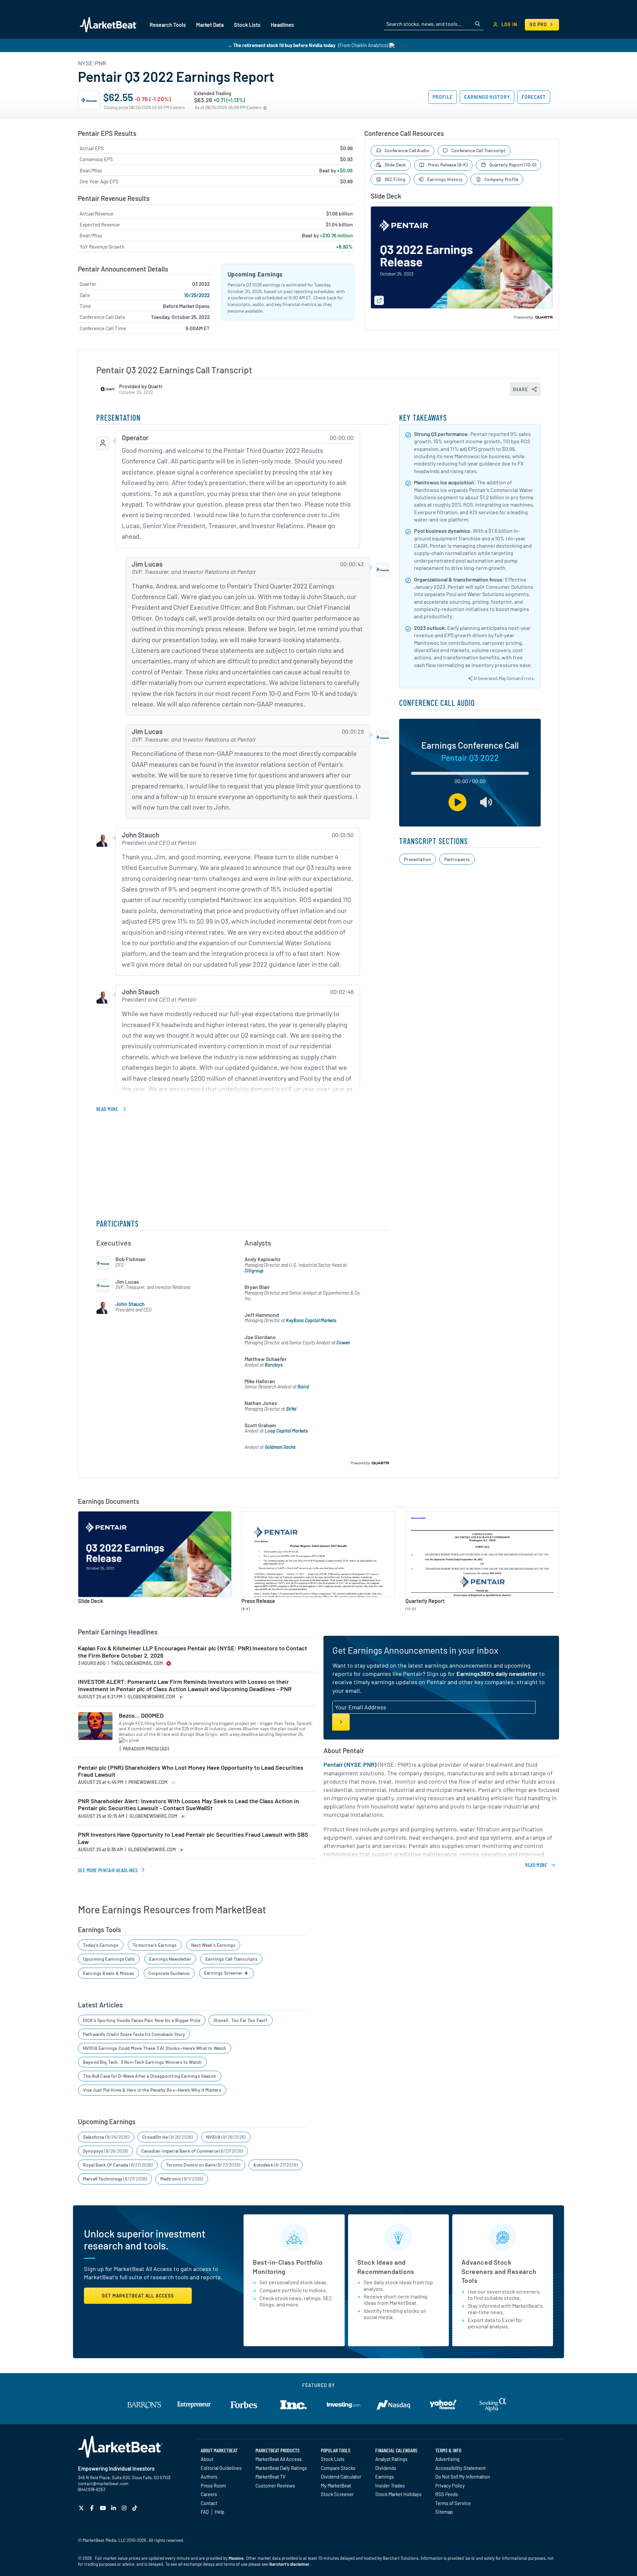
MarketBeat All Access (279, 2459)
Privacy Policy (450, 2485)
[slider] (470, 774)
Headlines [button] (282, 25)
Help (219, 2512)
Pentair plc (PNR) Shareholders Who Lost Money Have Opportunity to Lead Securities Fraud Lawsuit (191, 1771)
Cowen (343, 1343)
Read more (107, 1109)
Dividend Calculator (341, 2477)
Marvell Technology (115, 2179)
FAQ (205, 2512)
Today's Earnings (101, 1945)
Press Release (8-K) (448, 165)
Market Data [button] (210, 25)
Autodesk (275, 2165)
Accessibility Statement (460, 2468)
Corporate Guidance (169, 1973)
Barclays (274, 1365)
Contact (209, 2503)
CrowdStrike (168, 2137)
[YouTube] (104, 2508)
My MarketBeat (336, 2485)
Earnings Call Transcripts (231, 1959)
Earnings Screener (224, 1973)
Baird (303, 1387)
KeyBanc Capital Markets (311, 1320)
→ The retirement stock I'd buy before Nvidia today (282, 45)
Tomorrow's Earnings (155, 1945)
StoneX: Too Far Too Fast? (241, 2020)
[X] (82, 2508)
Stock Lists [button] (247, 25)
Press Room (213, 2485)
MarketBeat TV (271, 2477)
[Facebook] (93, 2508)
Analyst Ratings (391, 2459)
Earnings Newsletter (170, 1959)
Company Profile (501, 179)
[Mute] (486, 802)
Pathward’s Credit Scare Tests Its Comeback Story (134, 2034)
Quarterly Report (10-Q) (513, 165)
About (207, 2459)
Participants (457, 859)
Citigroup (254, 1271)
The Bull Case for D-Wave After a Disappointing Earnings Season (150, 2076)
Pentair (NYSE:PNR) (350, 1764)
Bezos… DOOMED (141, 1716)
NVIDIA (226, 2137)
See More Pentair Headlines (108, 1870)
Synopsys (106, 2151)
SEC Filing (395, 179)
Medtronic (182, 2179)
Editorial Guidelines (221, 2468)
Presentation (418, 859)
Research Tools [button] (168, 25)
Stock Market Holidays (398, 2494)
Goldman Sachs (280, 1447)
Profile (443, 97)
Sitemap (444, 2512)
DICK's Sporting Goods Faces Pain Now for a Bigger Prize (142, 2020)
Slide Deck (395, 165)
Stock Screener (337, 2494)
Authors (209, 2477)
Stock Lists (333, 2459)
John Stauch (130, 1304)
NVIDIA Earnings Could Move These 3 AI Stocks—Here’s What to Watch (155, 2048)
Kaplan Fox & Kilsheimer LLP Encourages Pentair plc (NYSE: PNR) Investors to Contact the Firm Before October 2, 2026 (193, 1652)
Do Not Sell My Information (463, 2477)
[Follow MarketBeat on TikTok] (136, 2508)
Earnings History (487, 97)
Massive (236, 2558)
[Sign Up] (341, 1722)
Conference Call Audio (407, 150)
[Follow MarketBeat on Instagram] (125, 2508)
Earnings (385, 2477)
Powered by (524, 317)
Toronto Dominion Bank (203, 2165)
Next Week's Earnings (213, 1945)
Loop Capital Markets (286, 1431)
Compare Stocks (338, 2468)
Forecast (534, 97)
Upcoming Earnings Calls (109, 1959)
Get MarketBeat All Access (138, 2296)
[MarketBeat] (109, 25)
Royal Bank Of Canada (118, 2165)
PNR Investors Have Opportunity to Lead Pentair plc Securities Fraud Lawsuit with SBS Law (193, 1838)
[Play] (458, 802)
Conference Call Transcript (478, 150)
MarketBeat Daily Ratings (281, 2468)
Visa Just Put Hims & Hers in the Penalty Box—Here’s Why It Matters (152, 2090)
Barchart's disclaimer (289, 2564)
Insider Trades (390, 2485)
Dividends (386, 2468)
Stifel (291, 1409)
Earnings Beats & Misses (108, 1973)
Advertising (447, 2459)
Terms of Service (453, 2503)
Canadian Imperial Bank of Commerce (192, 2151)
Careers (209, 2494)
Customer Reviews (275, 2485)
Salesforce (106, 2137)
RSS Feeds (447, 2494)
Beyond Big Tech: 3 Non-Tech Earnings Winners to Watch (142, 2062)
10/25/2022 (197, 295)
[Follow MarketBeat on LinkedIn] (114, 2508)
